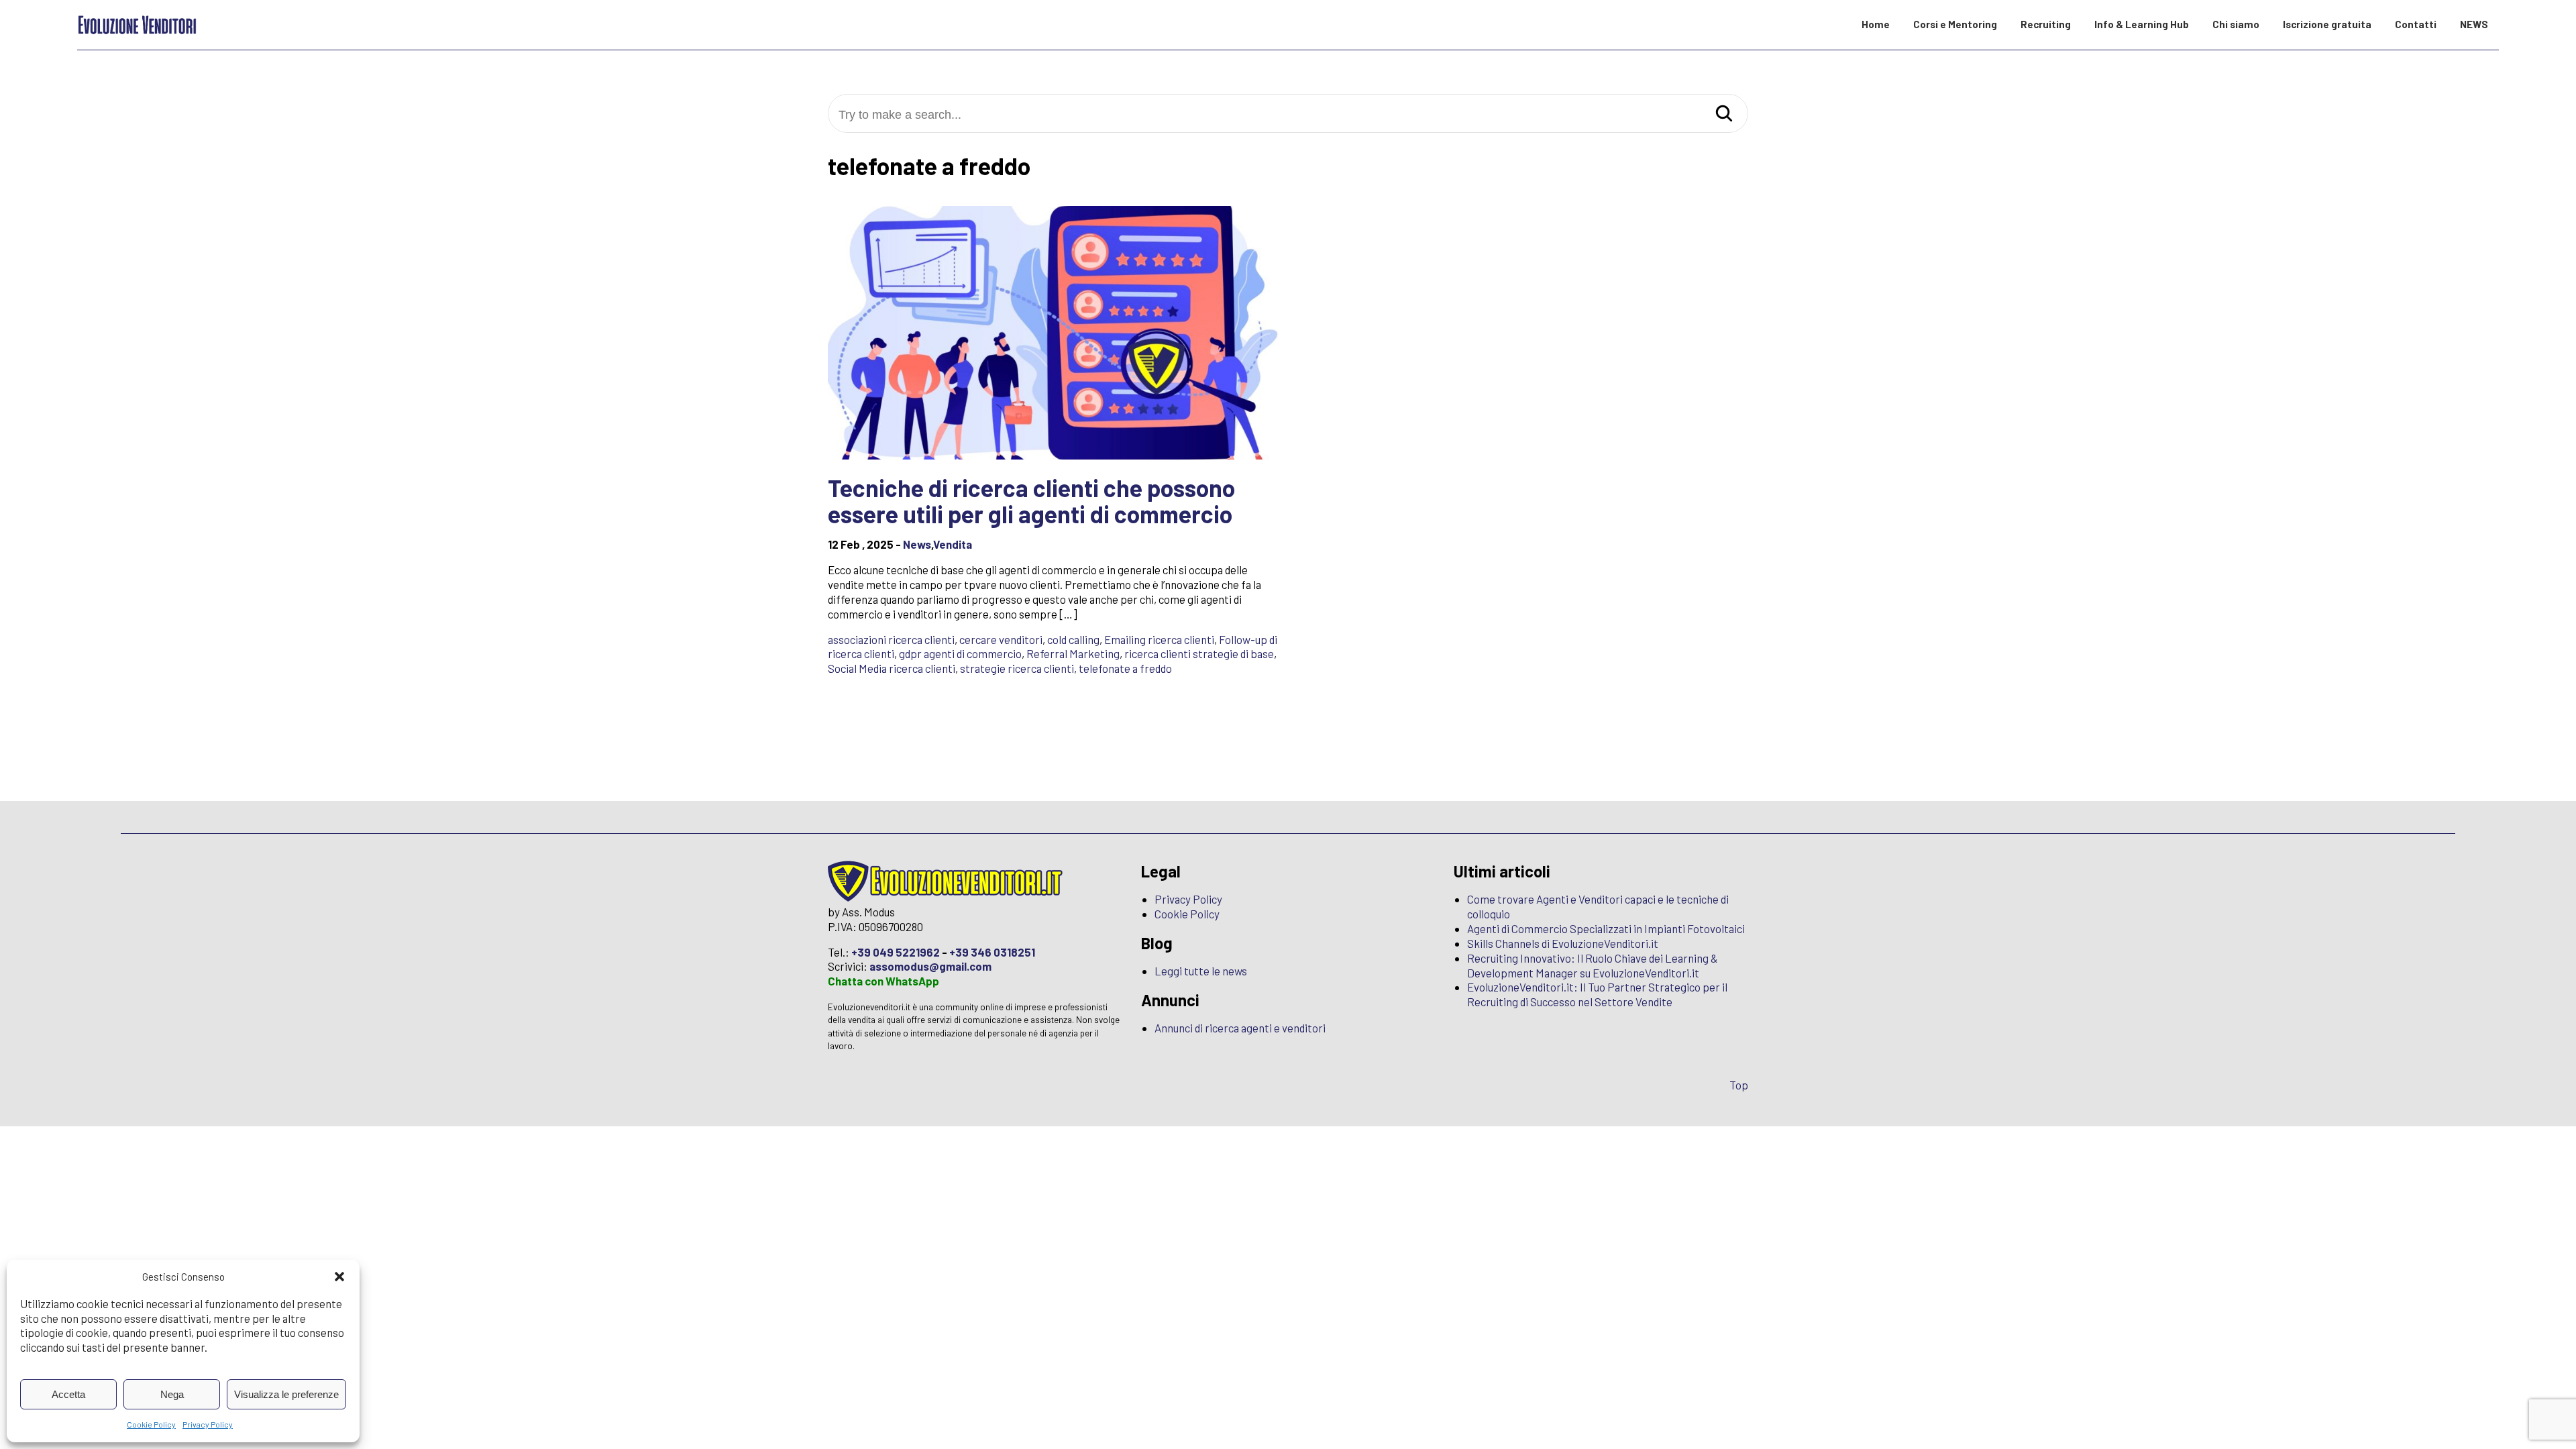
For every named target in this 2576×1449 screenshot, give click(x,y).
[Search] (1724, 114)
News (917, 544)
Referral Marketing (1073, 653)
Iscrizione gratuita (2327, 24)
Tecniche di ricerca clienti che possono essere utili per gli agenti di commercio (1031, 501)
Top (1739, 1085)
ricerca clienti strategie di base (1199, 653)
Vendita (953, 544)
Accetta (68, 1394)
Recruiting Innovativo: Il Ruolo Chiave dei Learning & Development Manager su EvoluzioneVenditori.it (1593, 965)
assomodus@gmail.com (930, 966)
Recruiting (2046, 24)
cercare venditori (1001, 639)
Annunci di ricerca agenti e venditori (1240, 1028)
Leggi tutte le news (1201, 971)
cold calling (1073, 639)
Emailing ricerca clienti (1159, 639)
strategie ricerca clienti (1017, 668)
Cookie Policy (151, 1424)
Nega (172, 1394)
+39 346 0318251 (992, 952)
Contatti (2416, 24)
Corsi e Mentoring (1955, 24)
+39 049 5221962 (896, 952)
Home (1876, 24)
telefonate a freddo (1125, 668)
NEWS (2474, 24)
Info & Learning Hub (2142, 24)
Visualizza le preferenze (286, 1394)
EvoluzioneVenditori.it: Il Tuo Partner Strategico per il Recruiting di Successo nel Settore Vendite (1597, 994)
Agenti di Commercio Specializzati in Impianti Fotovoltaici (1606, 928)
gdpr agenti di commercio (960, 653)
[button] (339, 1277)
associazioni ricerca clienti (891, 639)
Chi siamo (2236, 24)
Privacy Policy (208, 1424)
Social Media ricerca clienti (892, 668)
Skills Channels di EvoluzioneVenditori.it (1563, 943)
